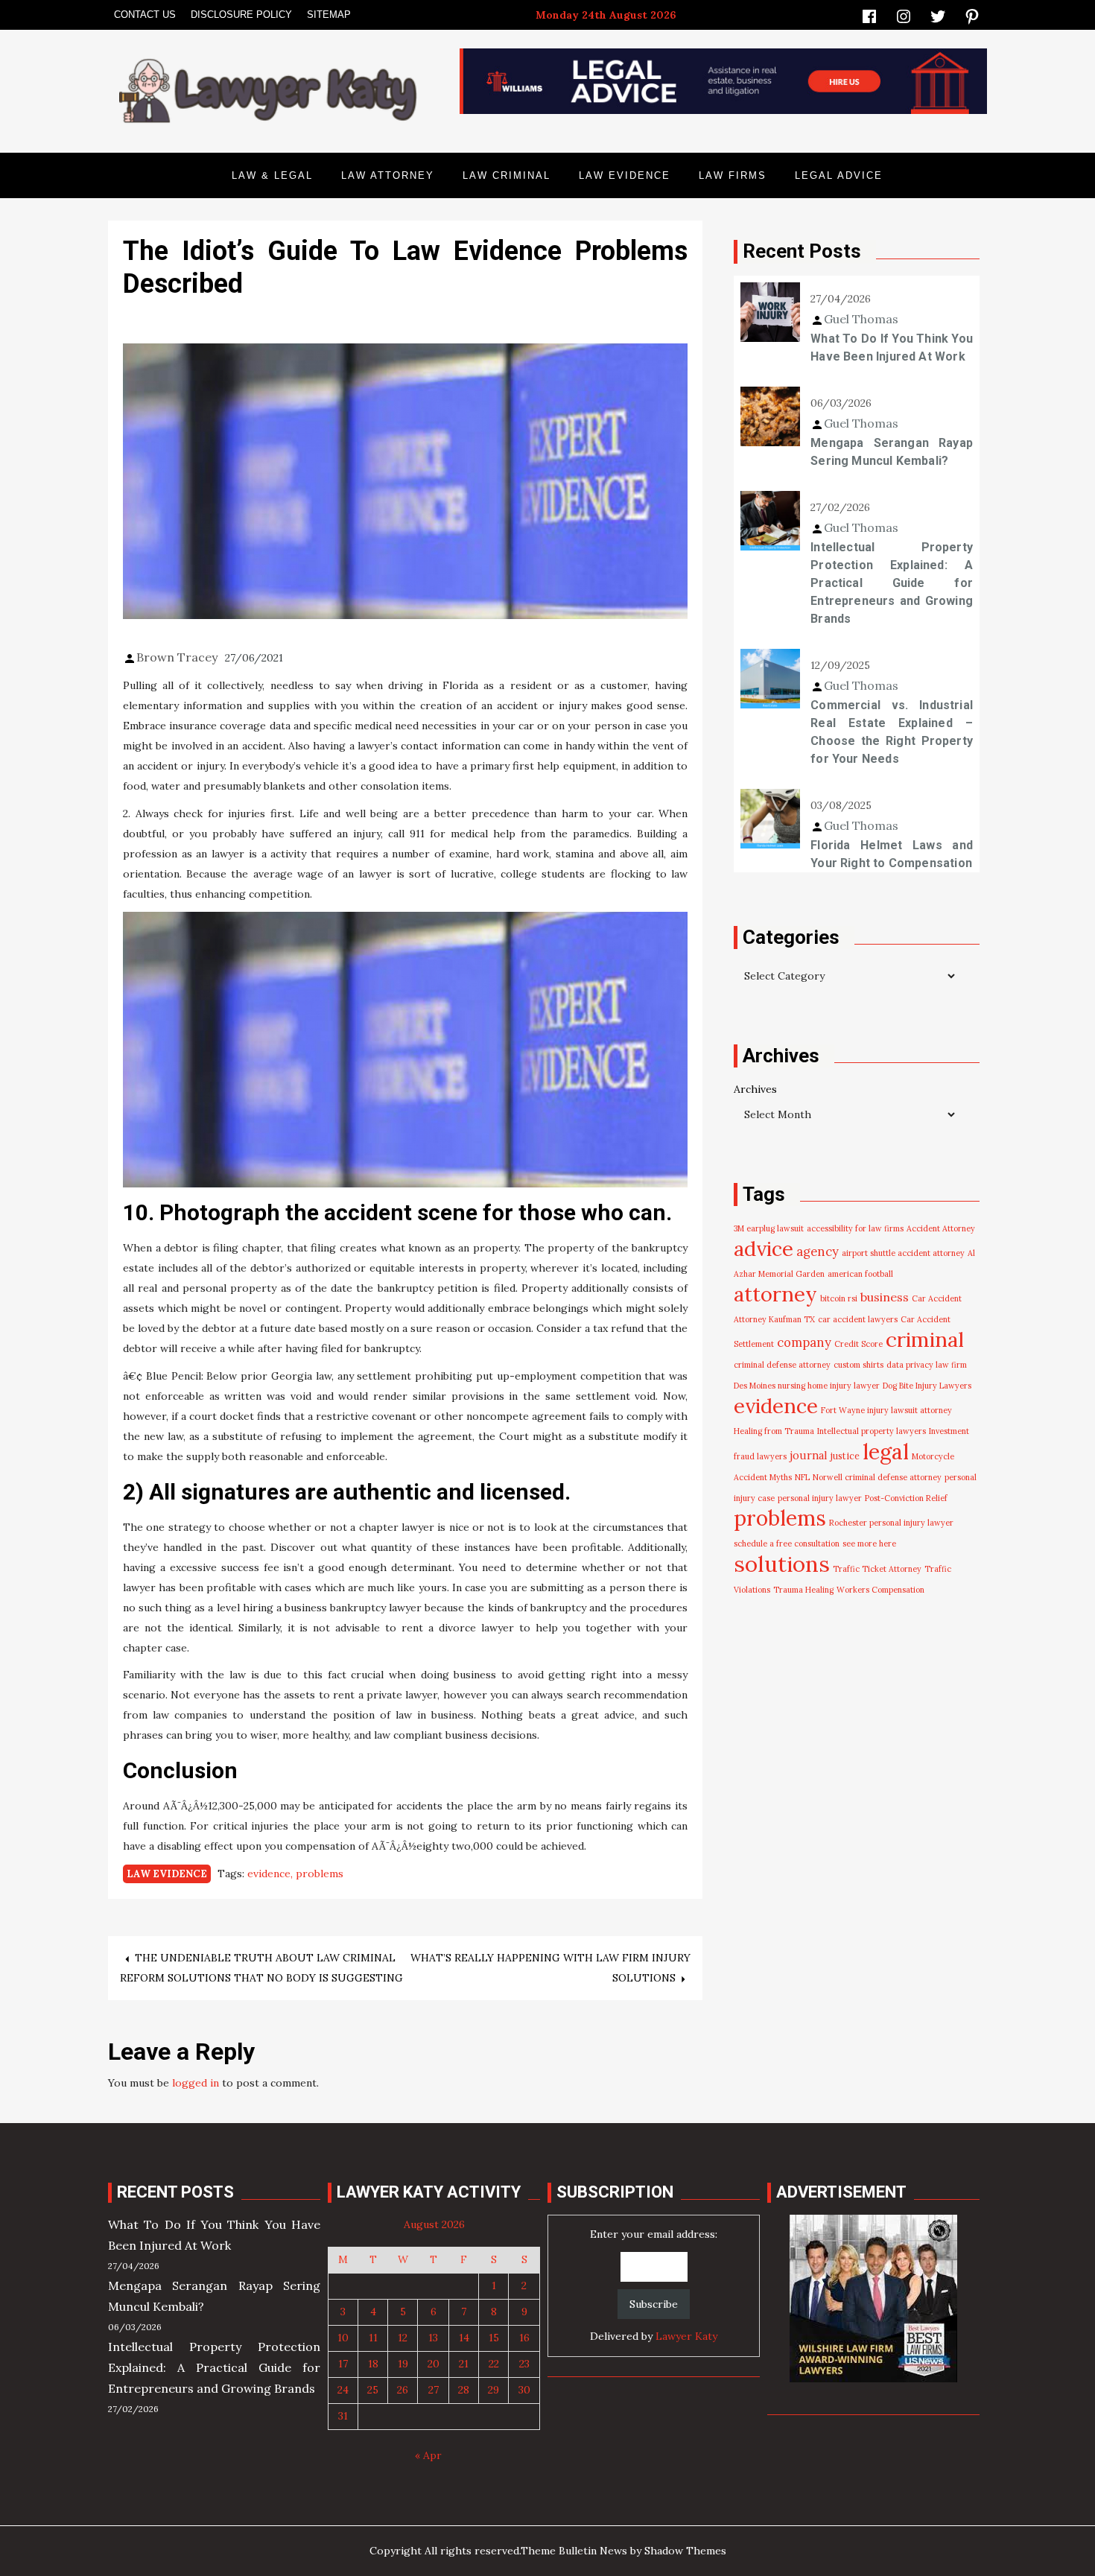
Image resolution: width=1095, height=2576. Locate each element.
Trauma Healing (803, 1590)
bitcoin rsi (839, 1298)
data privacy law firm (927, 1365)
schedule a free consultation (787, 1544)
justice (845, 1456)
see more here (869, 1544)
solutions (782, 1564)
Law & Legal (272, 175)
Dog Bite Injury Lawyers (927, 1386)
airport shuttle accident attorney (903, 1253)
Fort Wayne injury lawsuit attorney (886, 1410)
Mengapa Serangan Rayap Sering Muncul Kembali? (892, 452)
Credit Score (858, 1344)
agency (818, 1251)
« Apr (428, 2455)
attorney (775, 1294)
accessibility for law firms (855, 1228)
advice (764, 1249)
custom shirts (858, 1365)
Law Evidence (625, 175)
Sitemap (329, 15)
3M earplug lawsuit (769, 1228)
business (885, 1297)
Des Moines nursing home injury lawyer (807, 1386)
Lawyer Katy (686, 2336)
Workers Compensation (880, 1590)
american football (860, 1274)
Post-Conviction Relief (906, 1498)
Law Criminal (507, 175)
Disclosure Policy (241, 15)
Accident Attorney (941, 1228)
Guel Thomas (861, 319)
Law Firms (733, 175)
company (804, 1342)
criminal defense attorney (782, 1365)
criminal (925, 1339)
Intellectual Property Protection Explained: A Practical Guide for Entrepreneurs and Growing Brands (892, 583)
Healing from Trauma (774, 1431)
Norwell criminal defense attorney (877, 1477)
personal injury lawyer (820, 1498)
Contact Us (145, 15)
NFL (802, 1477)
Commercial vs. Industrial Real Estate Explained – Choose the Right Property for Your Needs (892, 732)
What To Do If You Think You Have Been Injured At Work (892, 348)
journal (809, 1455)
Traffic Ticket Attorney (877, 1569)
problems (320, 1874)
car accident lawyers (858, 1319)
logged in (196, 2083)
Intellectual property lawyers (872, 1431)
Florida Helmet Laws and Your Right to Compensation (892, 854)
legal (886, 1452)
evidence (269, 1874)
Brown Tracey (177, 657)
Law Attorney (388, 175)
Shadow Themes (685, 2551)
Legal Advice (839, 175)
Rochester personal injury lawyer (891, 1523)
